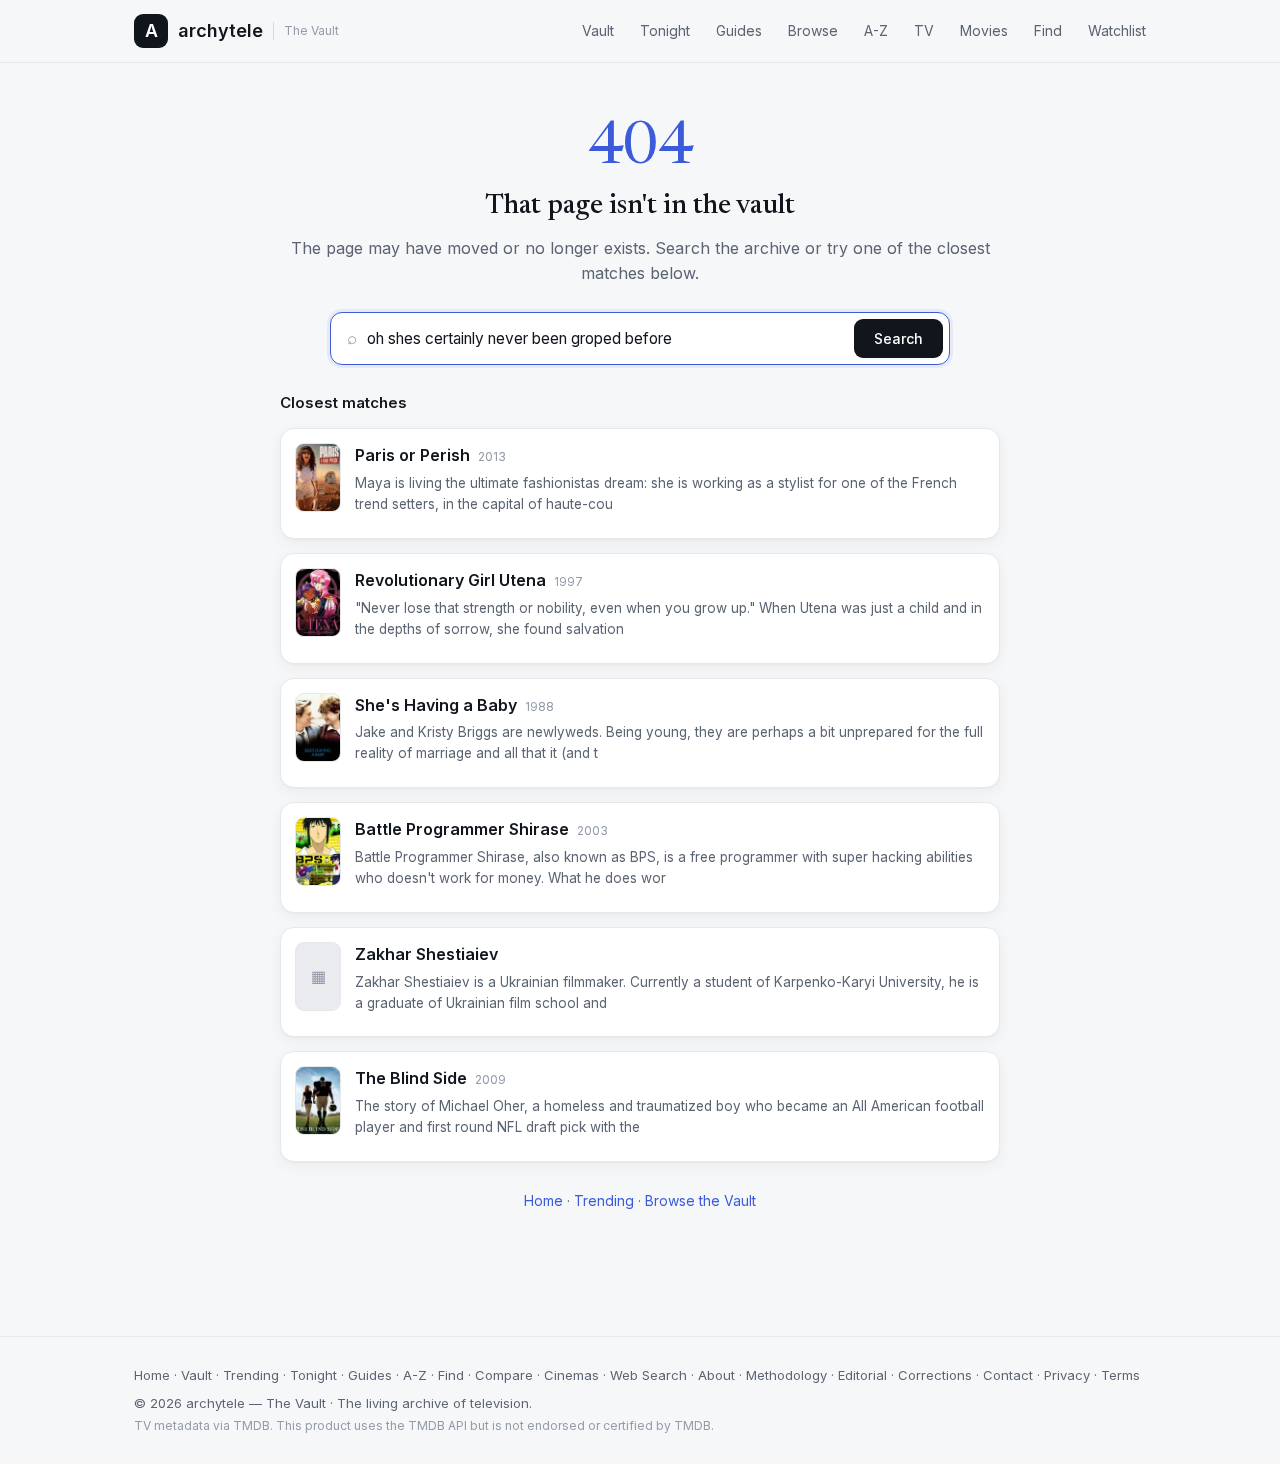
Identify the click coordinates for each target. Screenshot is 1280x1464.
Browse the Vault (700, 1200)
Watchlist (1117, 30)
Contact (1008, 1375)
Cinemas (571, 1375)
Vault (598, 30)
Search (898, 338)
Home (543, 1200)
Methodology (786, 1375)
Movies (984, 30)
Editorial (862, 1375)
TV (924, 30)
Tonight (665, 30)
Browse (813, 30)
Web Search (648, 1375)
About (716, 1375)
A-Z (876, 30)
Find (1048, 30)
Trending (604, 1200)
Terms (1120, 1375)
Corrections (935, 1375)
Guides (739, 30)
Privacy (1067, 1375)
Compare (504, 1375)
